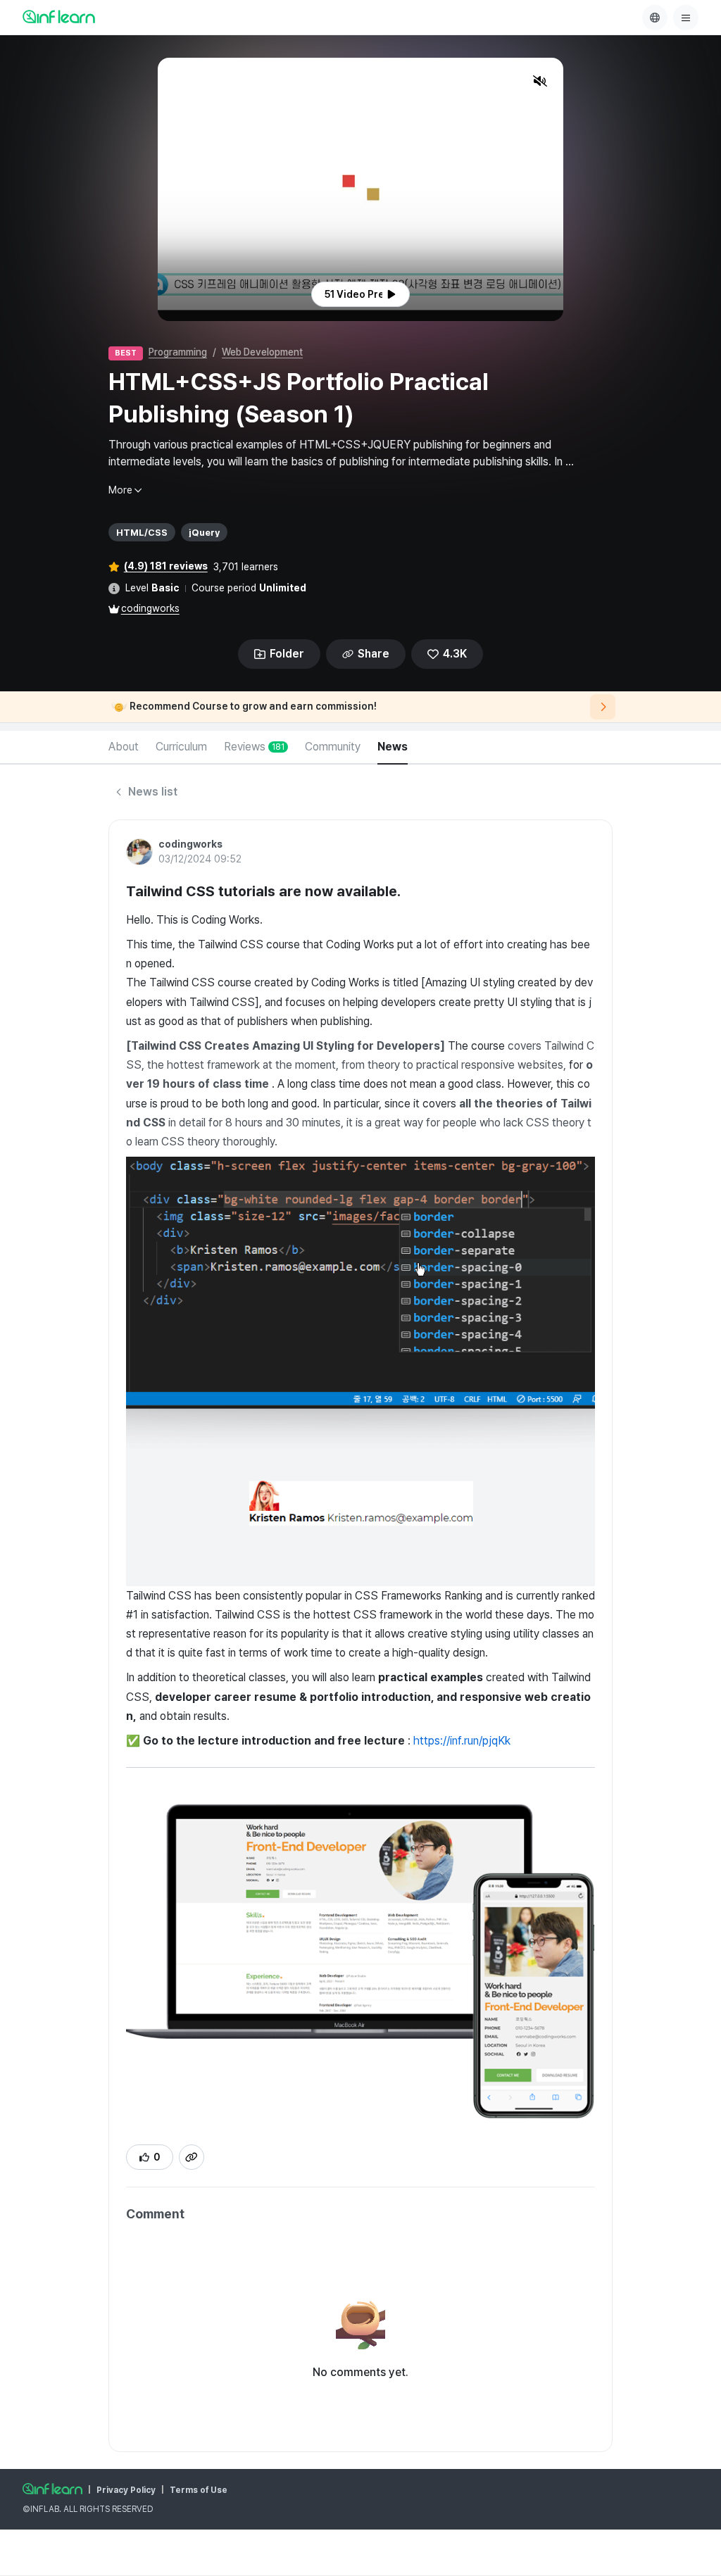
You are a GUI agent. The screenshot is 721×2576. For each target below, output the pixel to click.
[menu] (686, 18)
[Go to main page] (52, 2489)
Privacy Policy (126, 2490)
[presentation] (360, 294)
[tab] (124, 748)
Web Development (262, 352)
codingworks (150, 608)
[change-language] (655, 18)
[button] (360, 189)
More (120, 490)
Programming (178, 352)
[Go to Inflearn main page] (59, 16)
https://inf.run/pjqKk (462, 1741)
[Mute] (540, 81)
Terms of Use (199, 2490)
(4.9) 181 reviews (166, 566)
